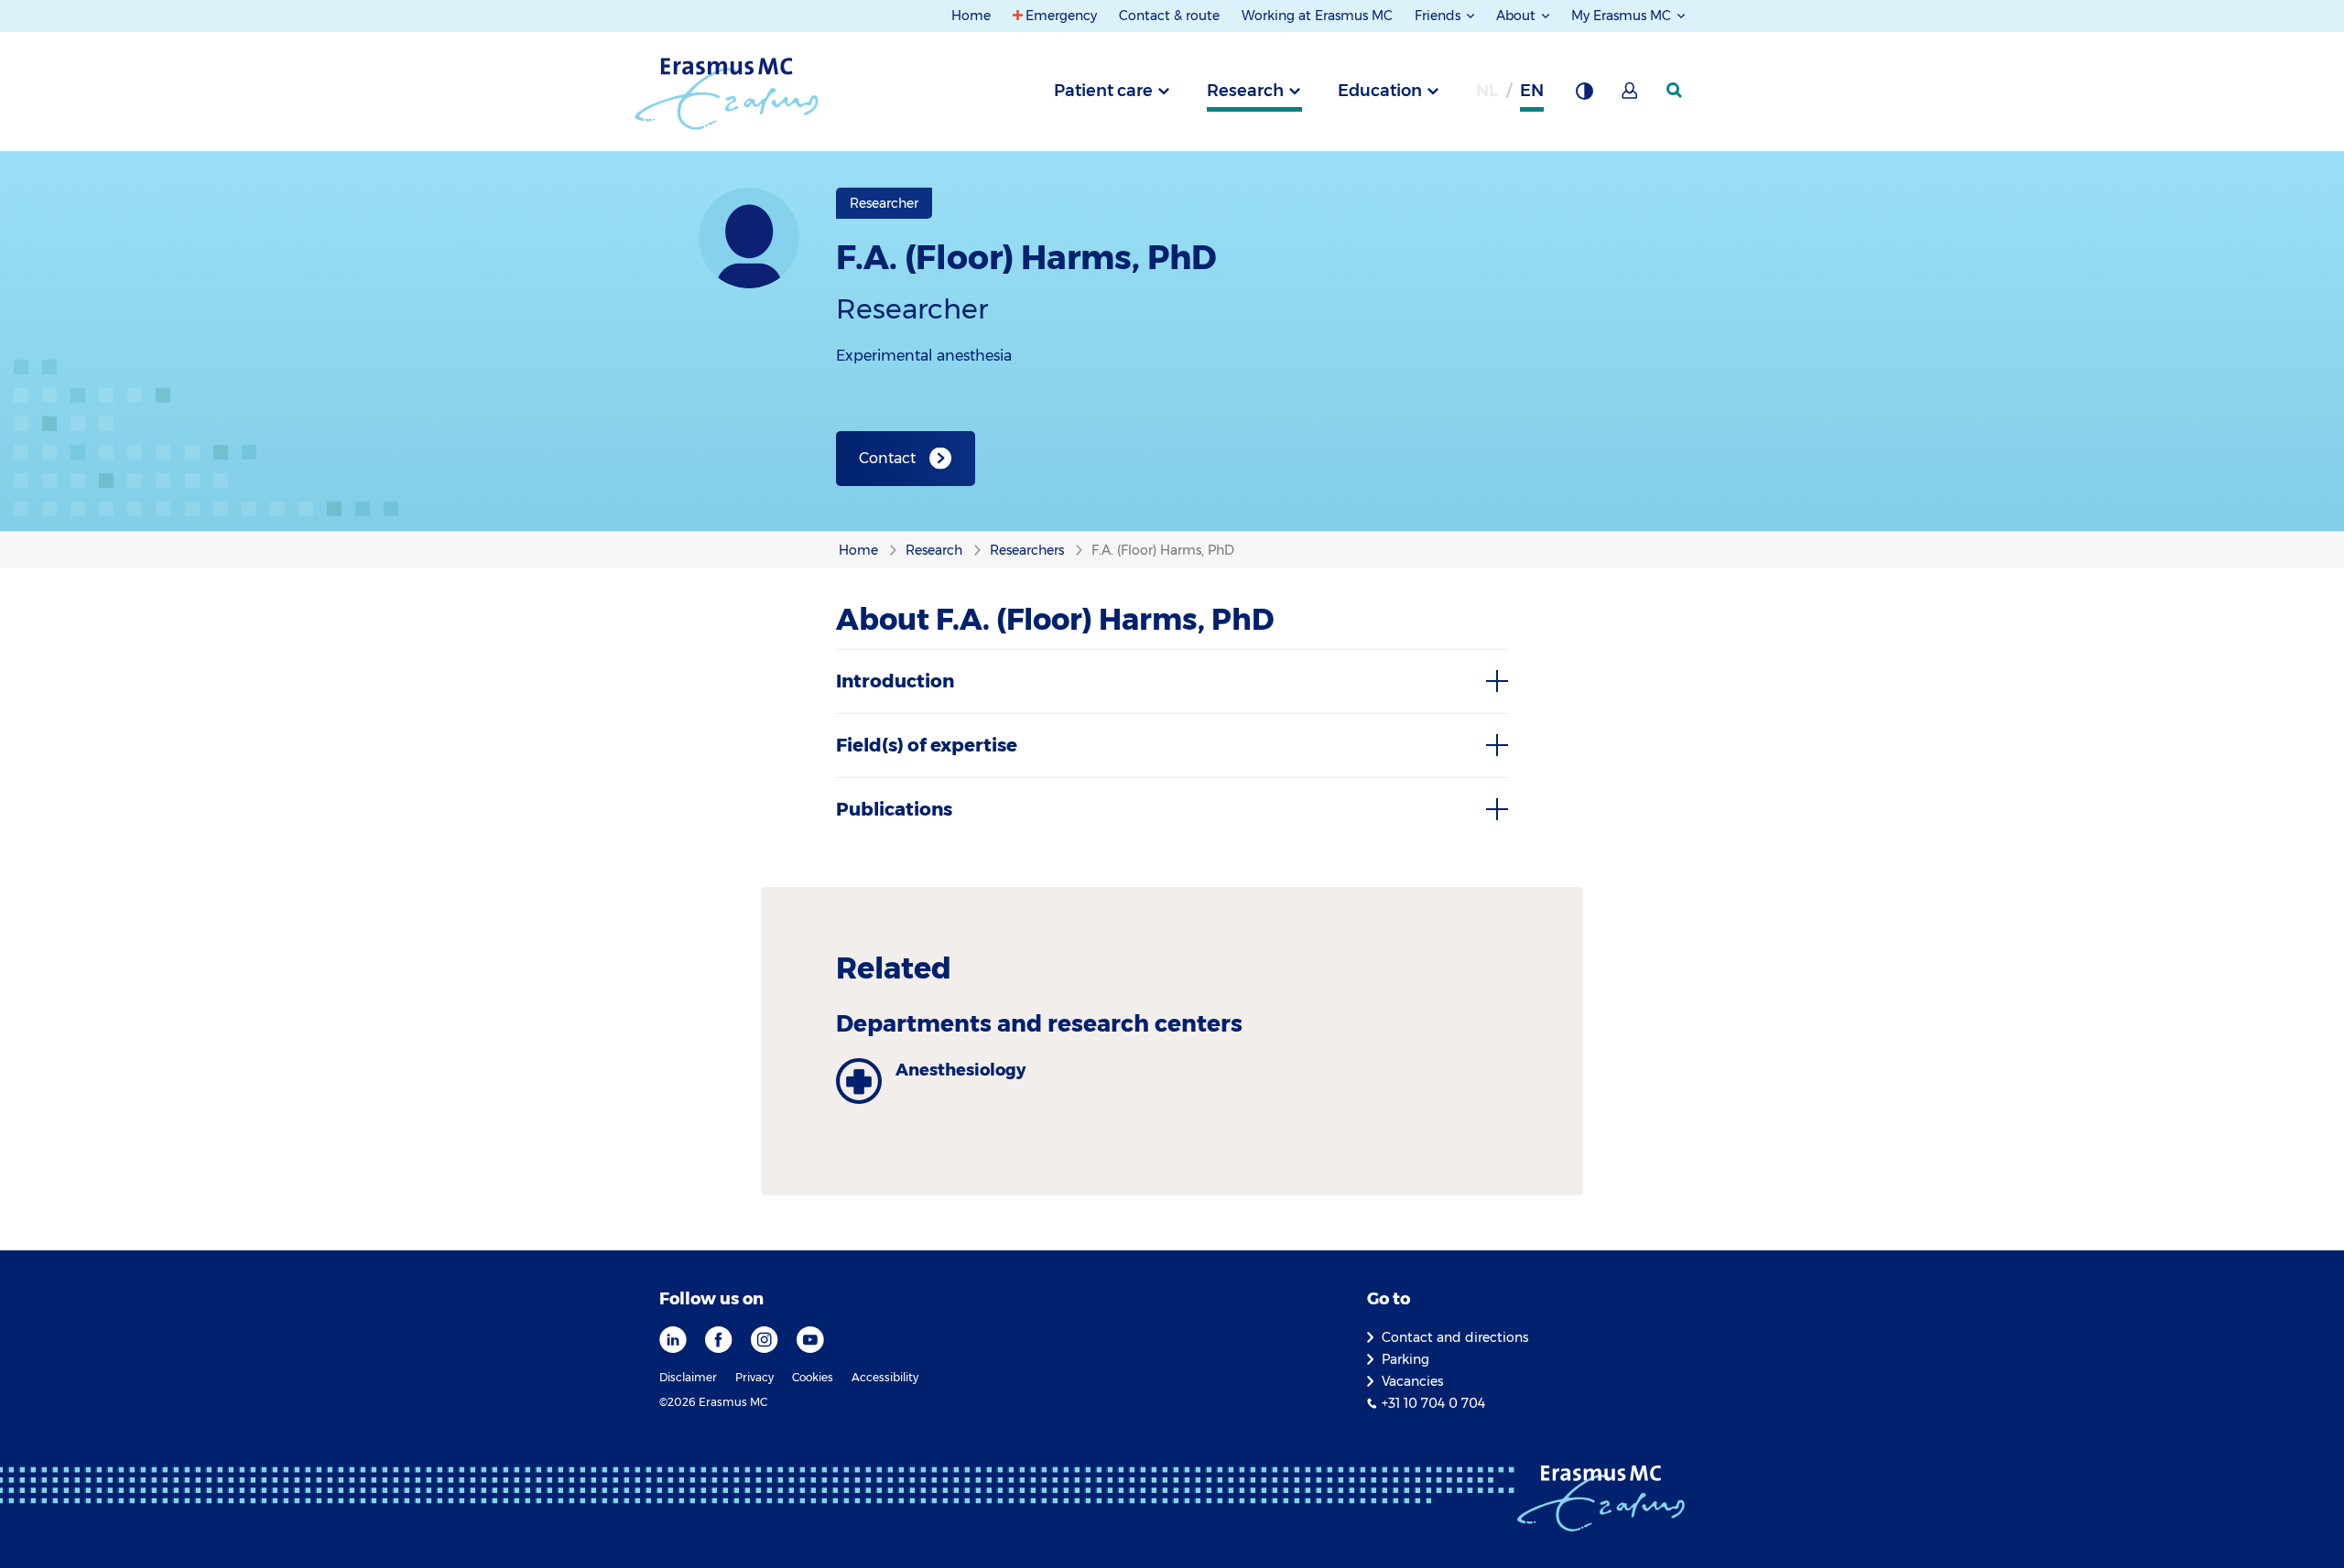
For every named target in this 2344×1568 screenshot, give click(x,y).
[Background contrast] (1584, 96)
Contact (887, 458)
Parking (1405, 1359)
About (1518, 16)
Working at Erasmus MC (1317, 16)
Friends (1439, 16)
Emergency (1061, 16)
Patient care (1103, 91)
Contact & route (1169, 16)
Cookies (813, 1377)
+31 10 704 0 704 (1433, 1403)
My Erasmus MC (1623, 16)
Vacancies (1412, 1381)
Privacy (754, 1377)
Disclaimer (688, 1377)
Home (971, 16)
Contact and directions (1455, 1337)
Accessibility (885, 1377)
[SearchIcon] (1676, 91)
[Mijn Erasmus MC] (1631, 96)
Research (1245, 91)
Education (1380, 91)
